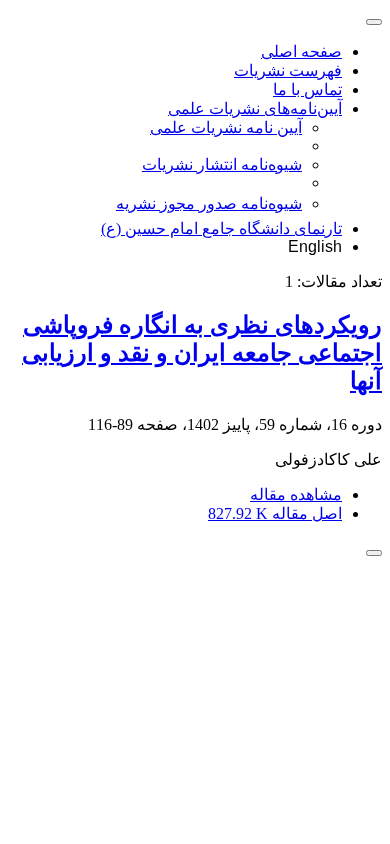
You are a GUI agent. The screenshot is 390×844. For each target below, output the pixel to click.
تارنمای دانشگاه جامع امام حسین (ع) (221, 228)
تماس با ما (307, 89)
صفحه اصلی (301, 51)
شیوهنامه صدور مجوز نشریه (209, 203)
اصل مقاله (275, 513)
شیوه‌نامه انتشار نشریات (222, 164)
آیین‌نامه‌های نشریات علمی (255, 108)
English (315, 246)
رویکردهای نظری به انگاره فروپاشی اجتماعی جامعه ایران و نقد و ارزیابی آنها (202, 353)
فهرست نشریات (288, 70)
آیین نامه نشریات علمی (226, 127)
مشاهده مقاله (296, 494)
